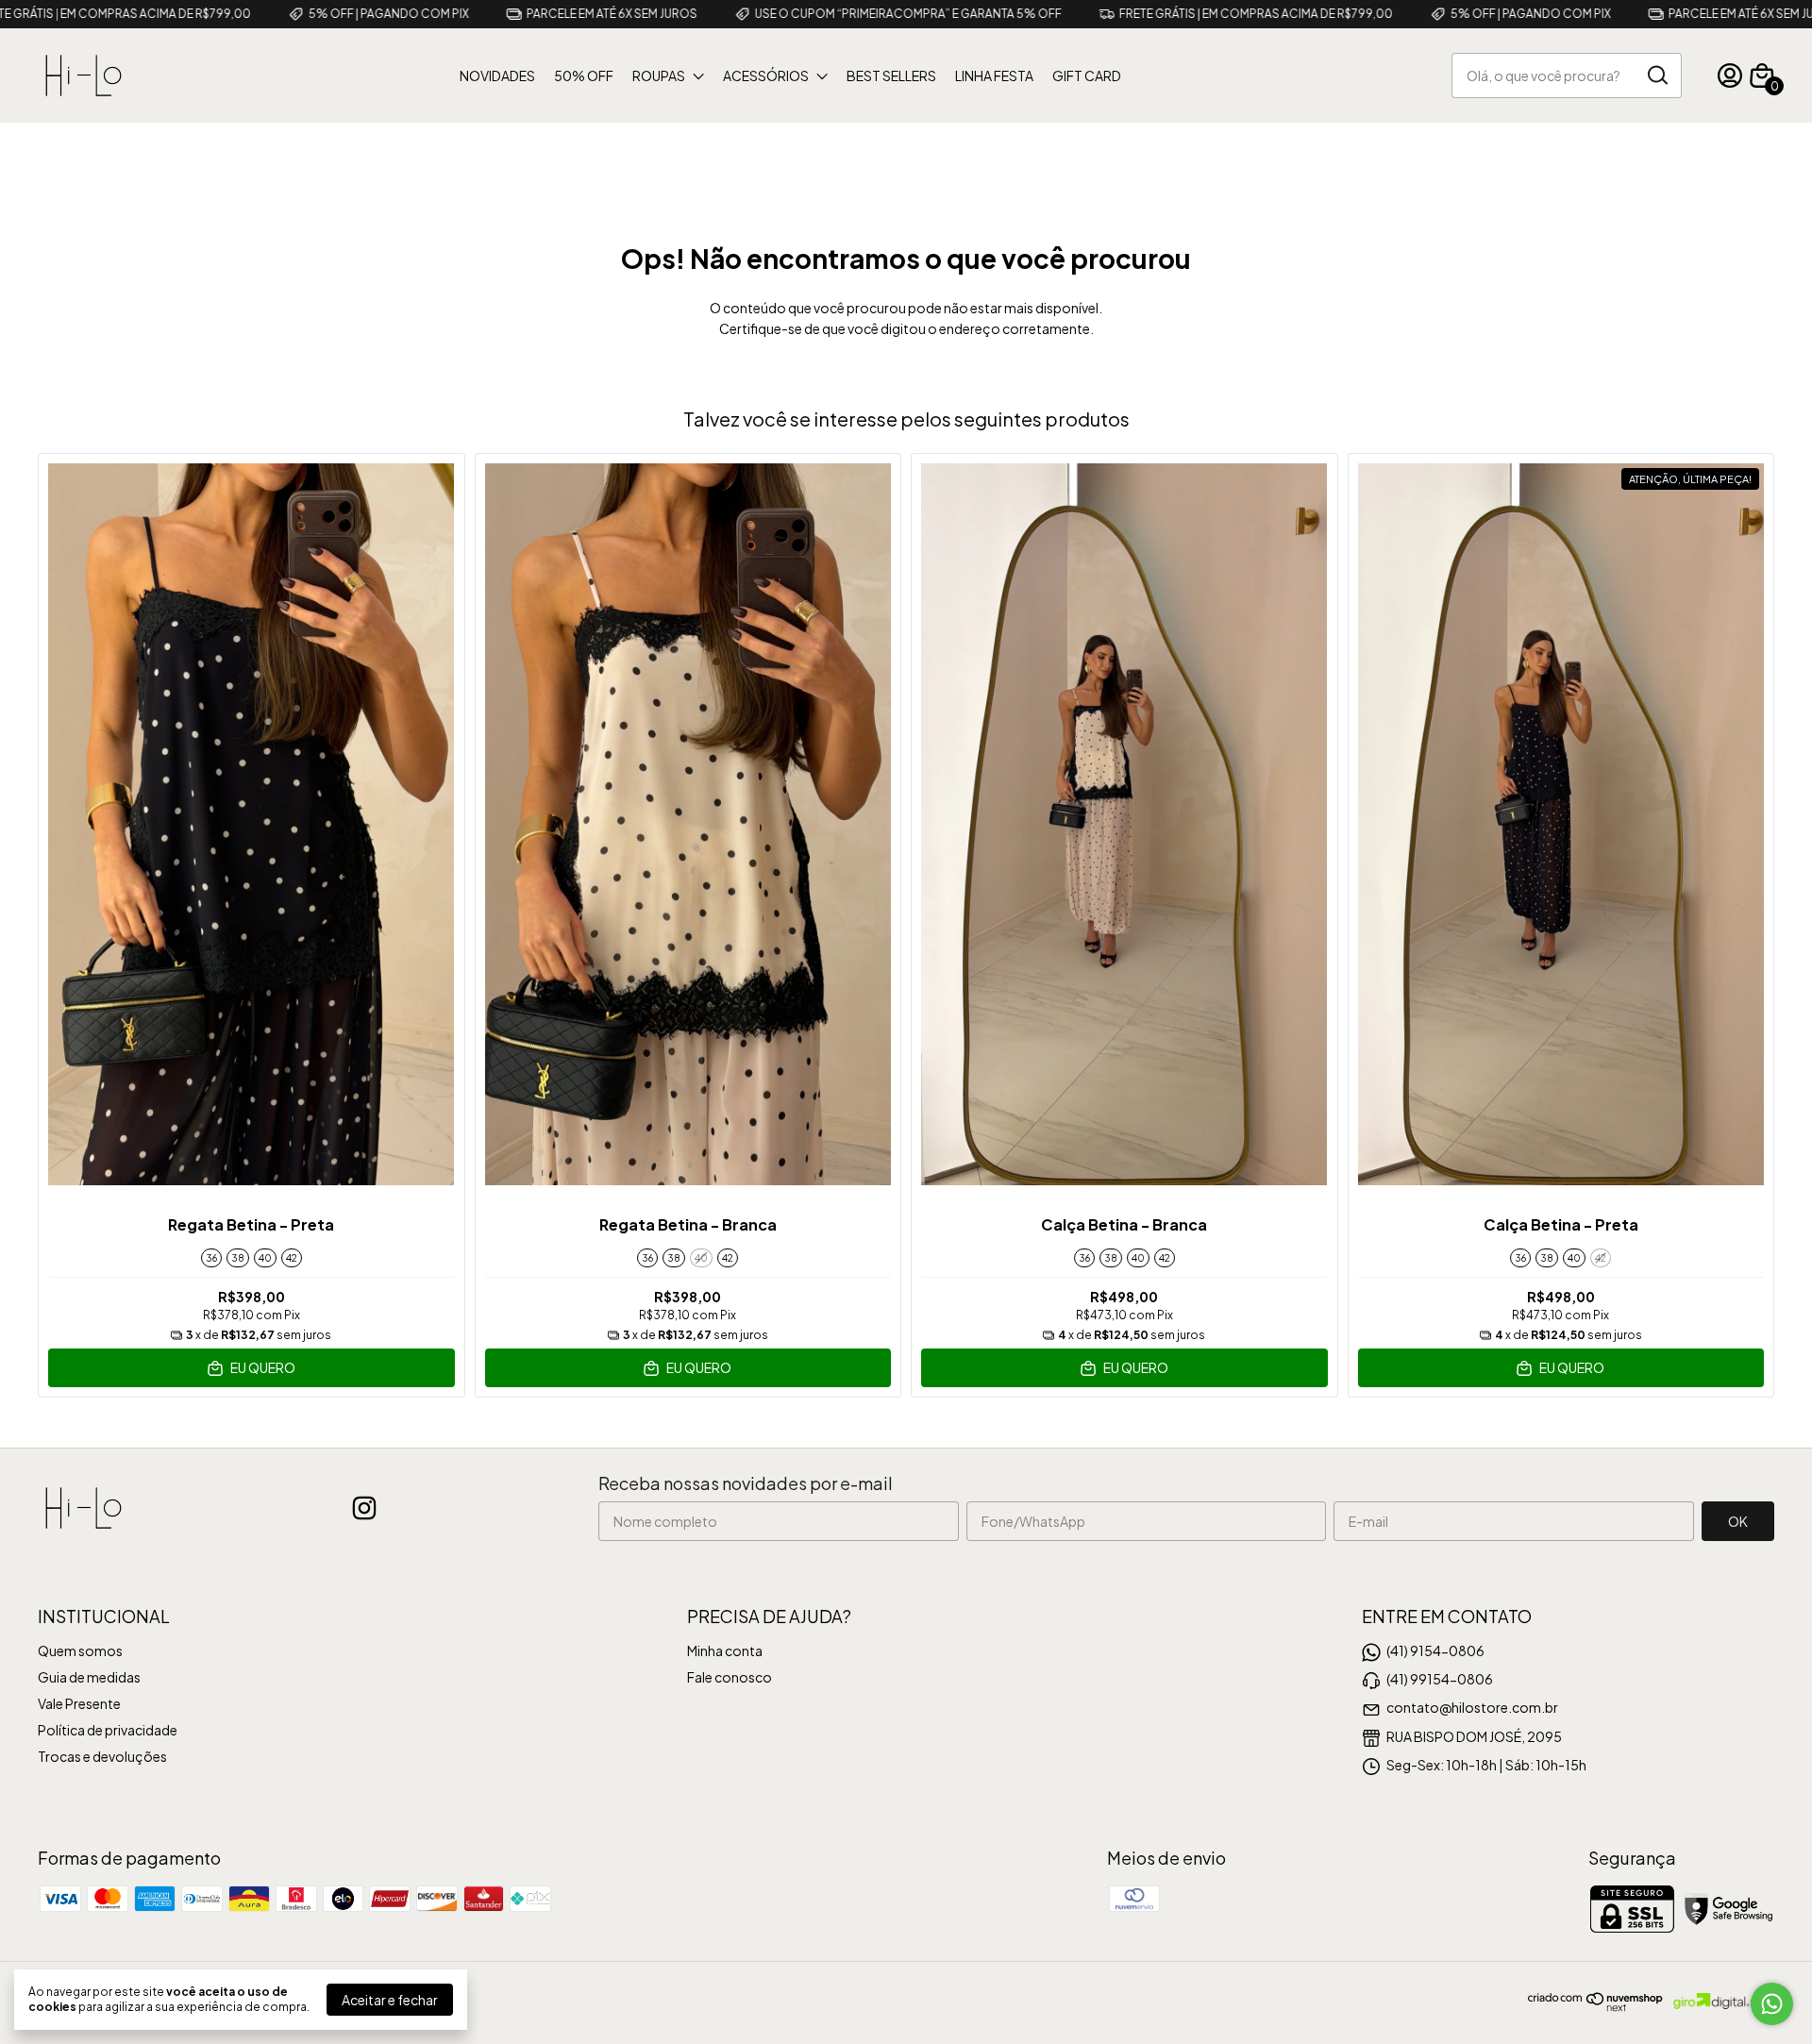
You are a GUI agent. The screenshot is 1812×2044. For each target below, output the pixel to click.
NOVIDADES (497, 75)
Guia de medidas (89, 1677)
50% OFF (584, 75)
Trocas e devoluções (102, 1756)
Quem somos (80, 1650)
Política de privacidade (108, 1730)
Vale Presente (79, 1703)
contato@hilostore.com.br (1472, 1707)
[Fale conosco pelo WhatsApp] (1772, 2004)
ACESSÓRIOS (766, 75)
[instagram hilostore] (364, 1508)
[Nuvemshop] (1596, 2006)
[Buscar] (1656, 75)
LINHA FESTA (994, 75)
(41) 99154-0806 (1440, 1679)
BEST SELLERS (891, 75)
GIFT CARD (1087, 75)
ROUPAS (659, 75)
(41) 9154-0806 (1435, 1650)
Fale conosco (730, 1677)
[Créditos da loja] (1719, 2001)
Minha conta (725, 1650)
